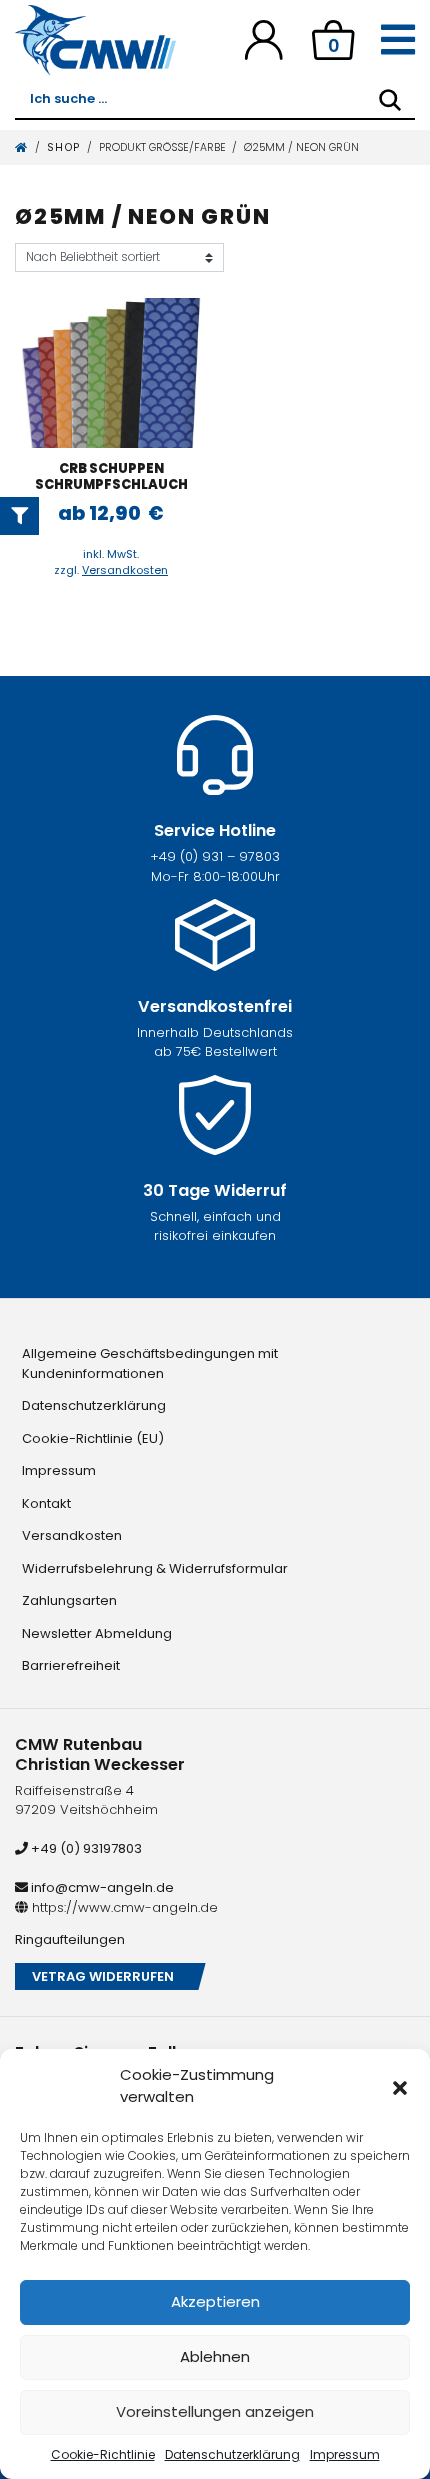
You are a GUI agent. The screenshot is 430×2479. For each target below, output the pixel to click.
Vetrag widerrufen (103, 1976)
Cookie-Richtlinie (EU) (93, 1438)
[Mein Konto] (263, 39)
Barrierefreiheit (71, 1665)
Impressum (345, 2454)
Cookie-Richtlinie (103, 2454)
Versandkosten (125, 570)
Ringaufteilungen (70, 1939)
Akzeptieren (215, 2301)
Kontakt (46, 1503)
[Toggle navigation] (398, 40)
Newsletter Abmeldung (97, 1633)
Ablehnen (215, 2356)
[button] (400, 2086)
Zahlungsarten (69, 1600)
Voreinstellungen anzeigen (215, 2411)
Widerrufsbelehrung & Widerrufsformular (155, 1568)
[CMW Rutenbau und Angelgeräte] (95, 40)
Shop (64, 147)
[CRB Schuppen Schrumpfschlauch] (111, 373)
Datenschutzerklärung (232, 2454)
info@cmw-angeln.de (101, 1887)
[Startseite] (22, 147)
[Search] (390, 100)
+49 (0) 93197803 (85, 1848)
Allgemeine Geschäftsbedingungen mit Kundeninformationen (150, 1363)
